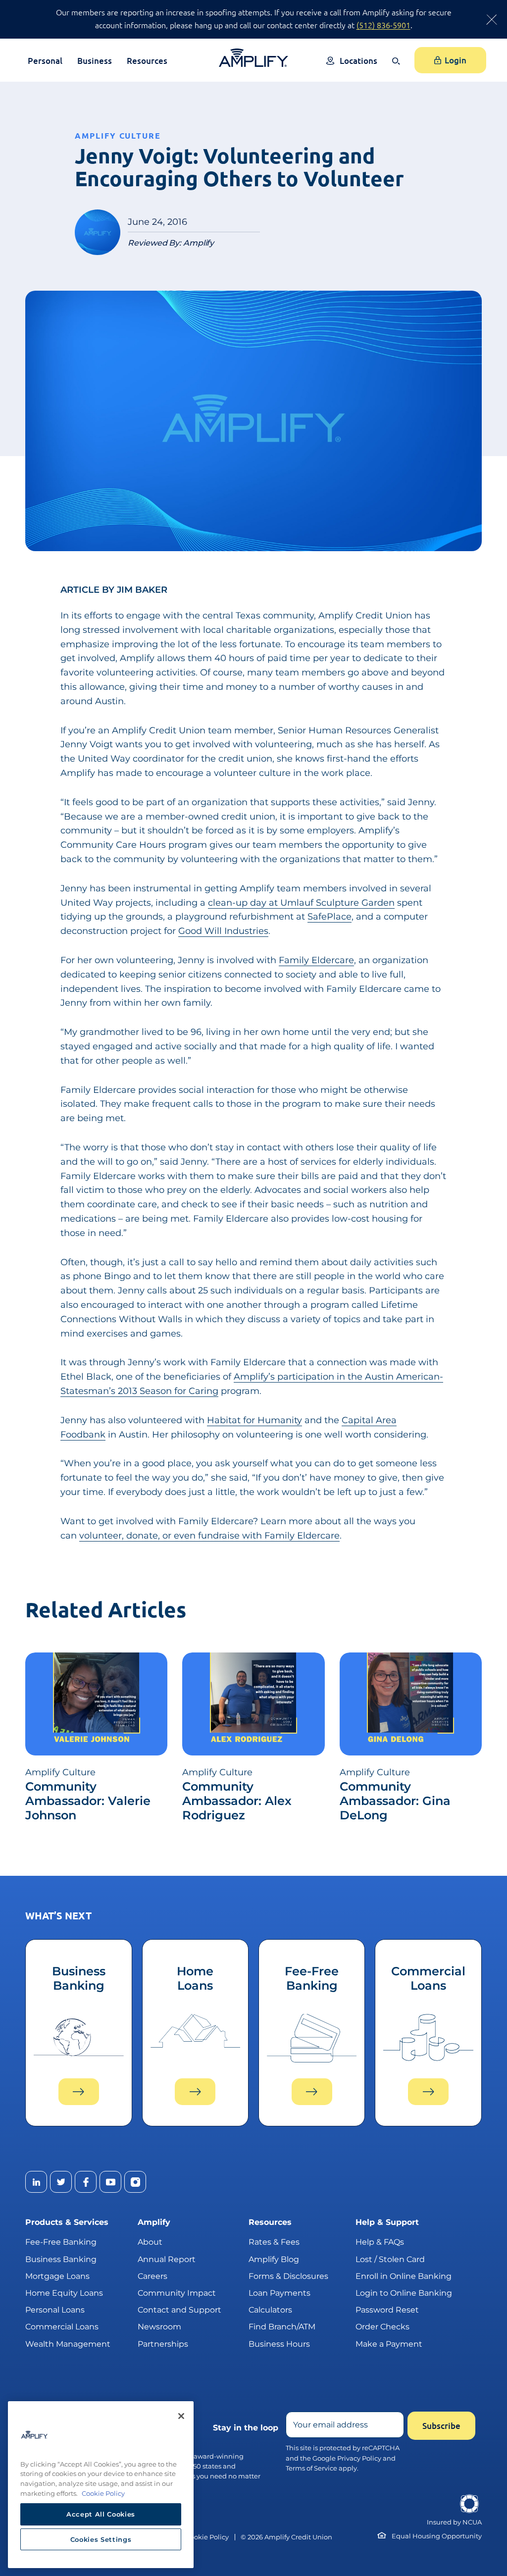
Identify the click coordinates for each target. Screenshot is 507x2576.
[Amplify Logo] (253, 58)
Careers (152, 2276)
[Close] (181, 2416)
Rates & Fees (274, 2242)
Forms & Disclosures (288, 2276)
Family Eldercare (316, 960)
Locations (358, 61)
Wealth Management (68, 2344)
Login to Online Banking (404, 2293)
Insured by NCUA (454, 2522)
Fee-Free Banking (61, 2242)
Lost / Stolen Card (390, 2259)
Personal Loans (55, 2310)
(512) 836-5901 (383, 25)
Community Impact (177, 2293)
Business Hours (279, 2344)
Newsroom (159, 2327)
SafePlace (330, 917)
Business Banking (61, 2259)
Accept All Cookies (101, 2514)
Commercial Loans (62, 2327)
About (150, 2242)
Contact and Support (179, 2310)
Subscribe (441, 2426)
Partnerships (163, 2344)
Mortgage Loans (57, 2276)
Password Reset (387, 2310)
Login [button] (456, 60)
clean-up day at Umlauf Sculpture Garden (301, 903)
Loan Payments (279, 2293)
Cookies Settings (101, 2539)
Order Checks (382, 2327)
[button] (398, 68)
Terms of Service (311, 2468)
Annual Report (167, 2259)
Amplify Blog (274, 2259)
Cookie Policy (207, 2537)
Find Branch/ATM (282, 2327)
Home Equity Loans (64, 2293)
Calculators (270, 2310)
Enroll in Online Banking (404, 2276)
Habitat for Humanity (254, 1420)
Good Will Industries (223, 931)
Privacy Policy (359, 2458)
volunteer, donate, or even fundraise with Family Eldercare (209, 1536)
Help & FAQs (380, 2242)
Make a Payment (389, 2344)
